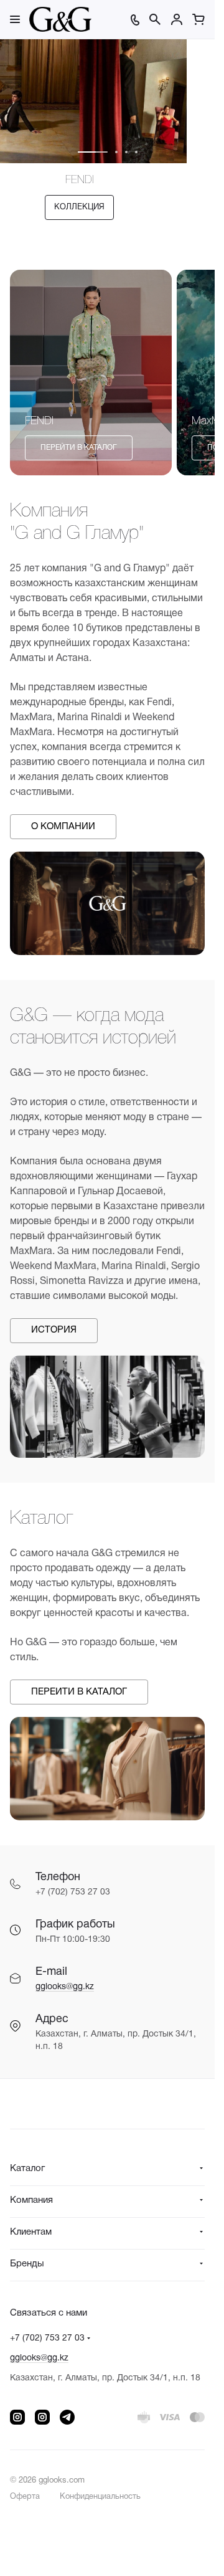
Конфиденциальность (100, 2497)
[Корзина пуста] (198, 19)
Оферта (25, 2497)
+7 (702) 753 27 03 (47, 2338)
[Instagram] (17, 2417)
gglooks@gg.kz (65, 1987)
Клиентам (31, 2232)
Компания (31, 2200)
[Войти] (177, 19)
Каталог (27, 2169)
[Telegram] (67, 2417)
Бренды (27, 2264)
